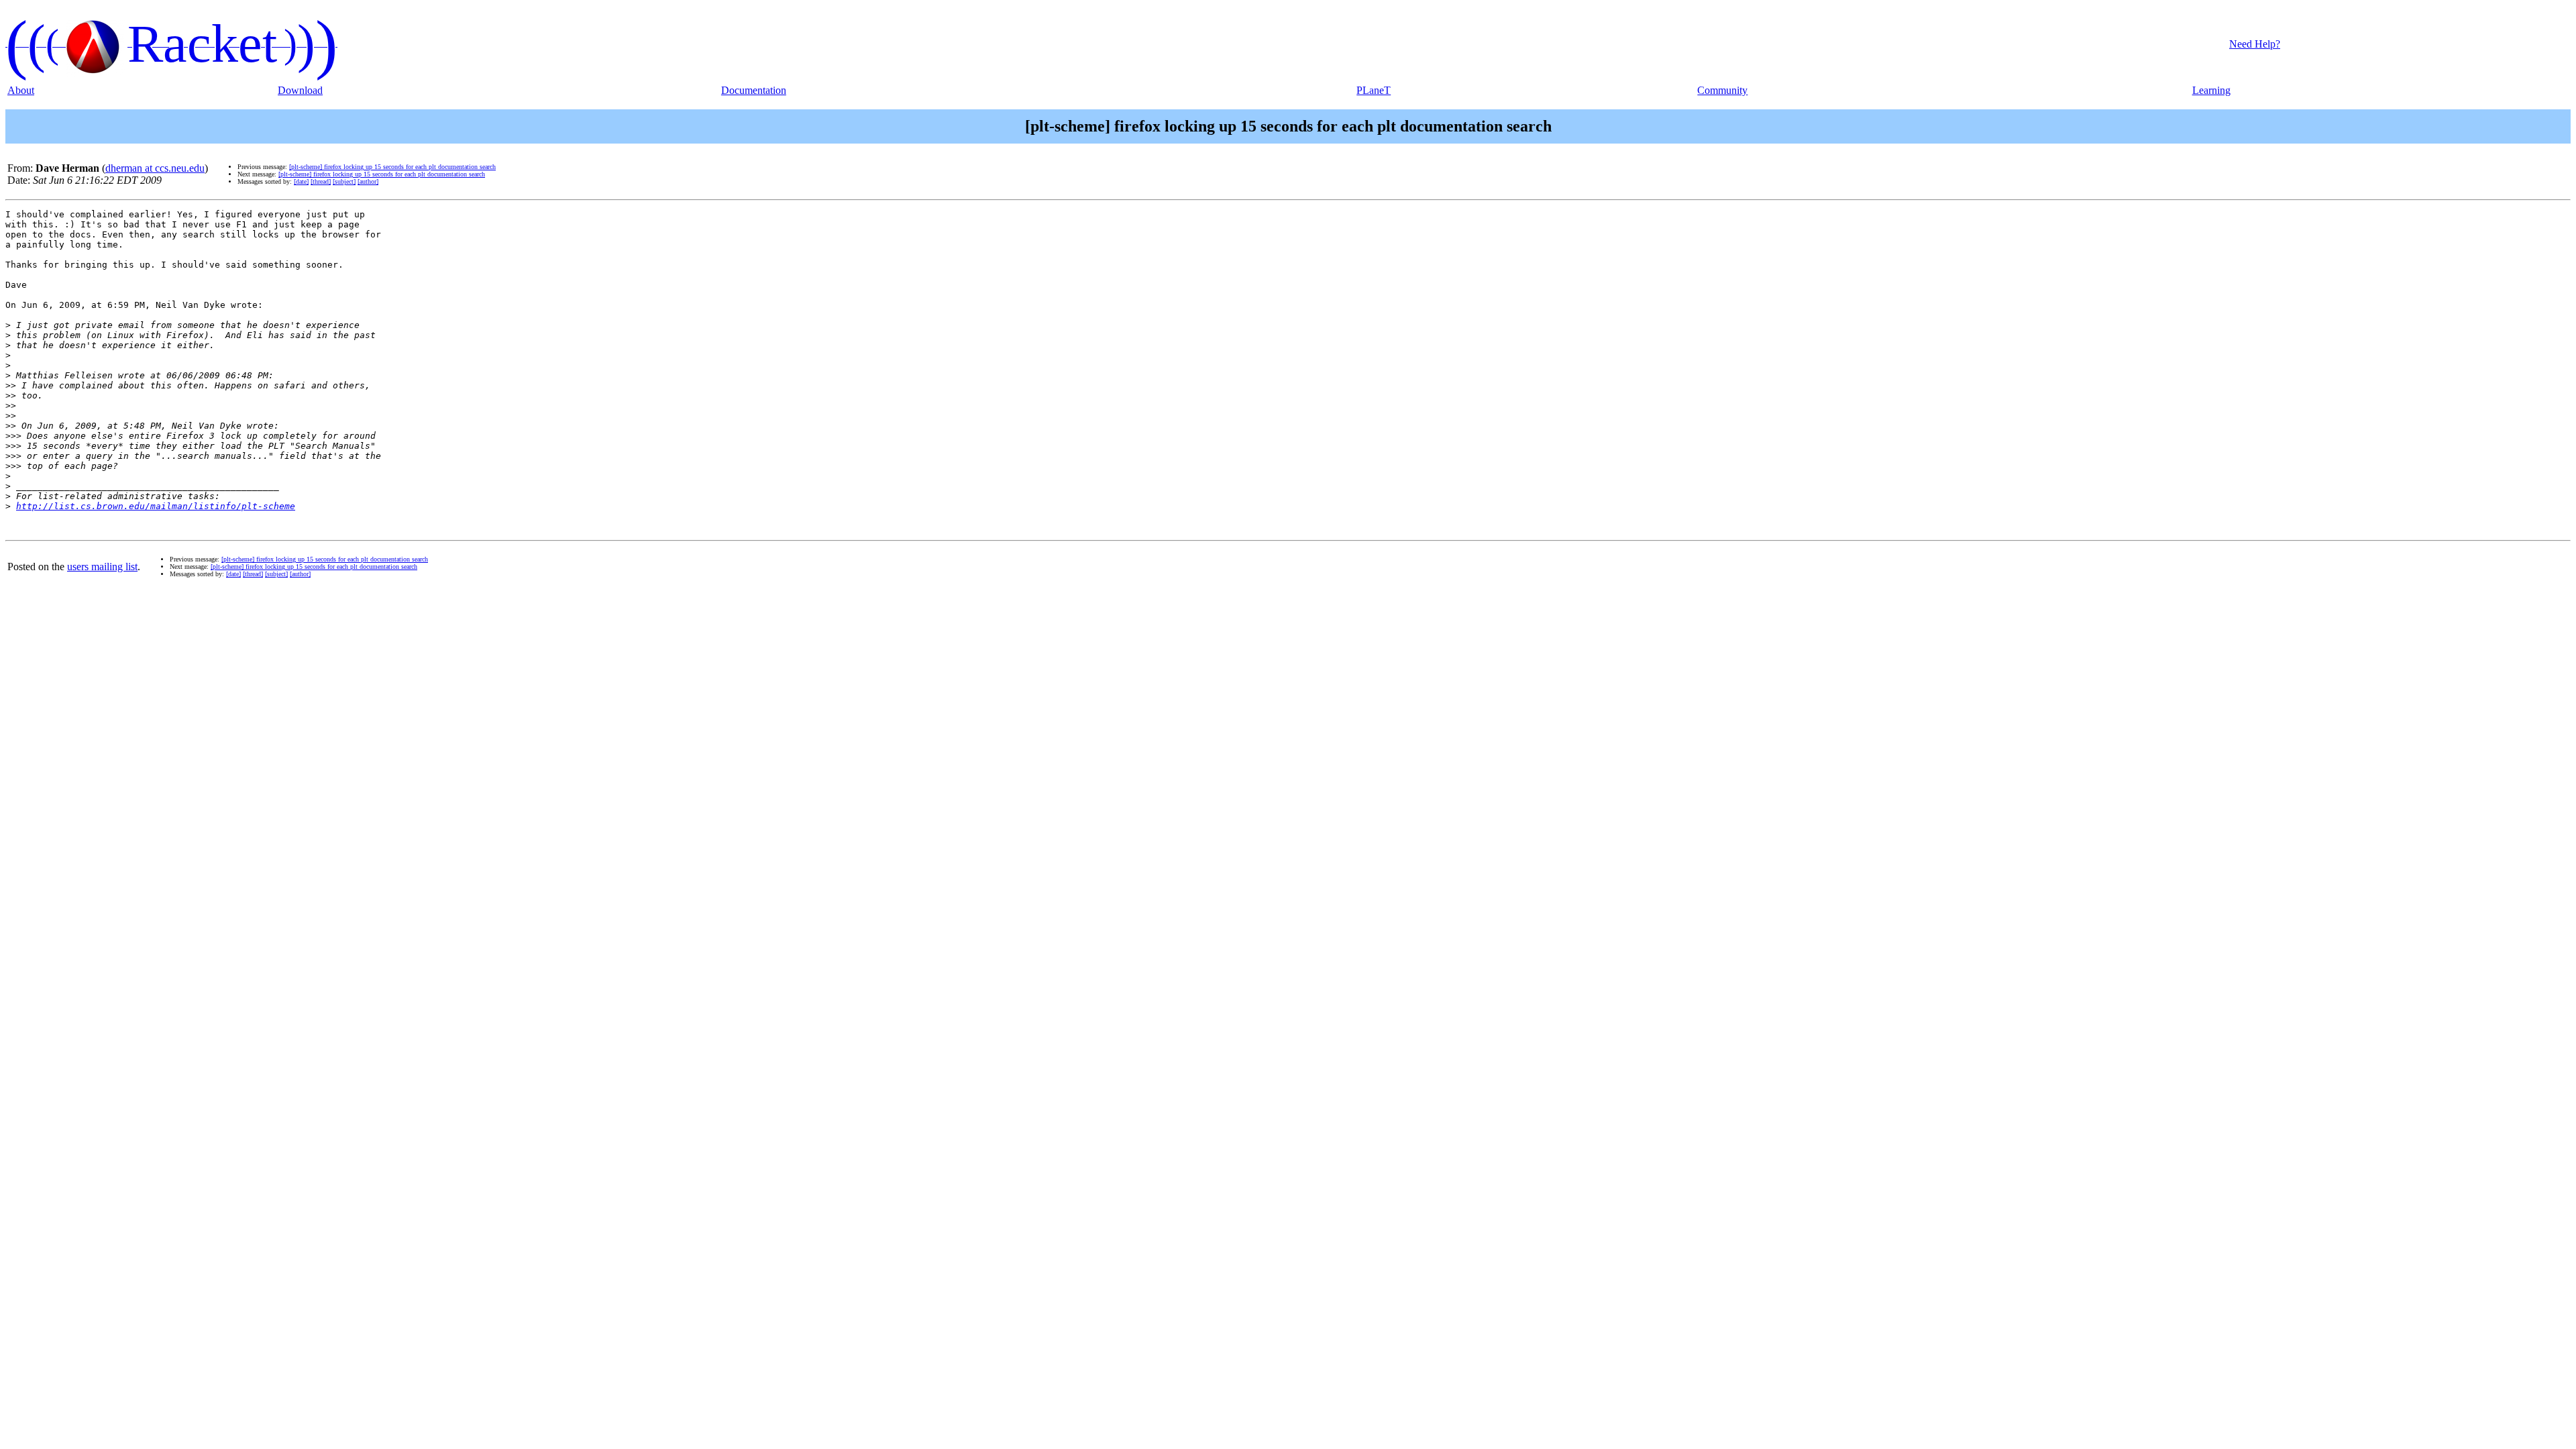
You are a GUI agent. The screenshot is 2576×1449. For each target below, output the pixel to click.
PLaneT (1374, 90)
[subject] (344, 181)
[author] (368, 181)
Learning (2211, 90)
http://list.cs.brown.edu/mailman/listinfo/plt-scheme (156, 506)
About (21, 90)
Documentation (754, 90)
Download (300, 90)
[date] (301, 181)
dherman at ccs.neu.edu (155, 168)
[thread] (321, 181)
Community (1722, 90)
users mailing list (102, 567)
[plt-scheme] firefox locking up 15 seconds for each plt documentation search (392, 167)
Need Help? (2255, 44)
